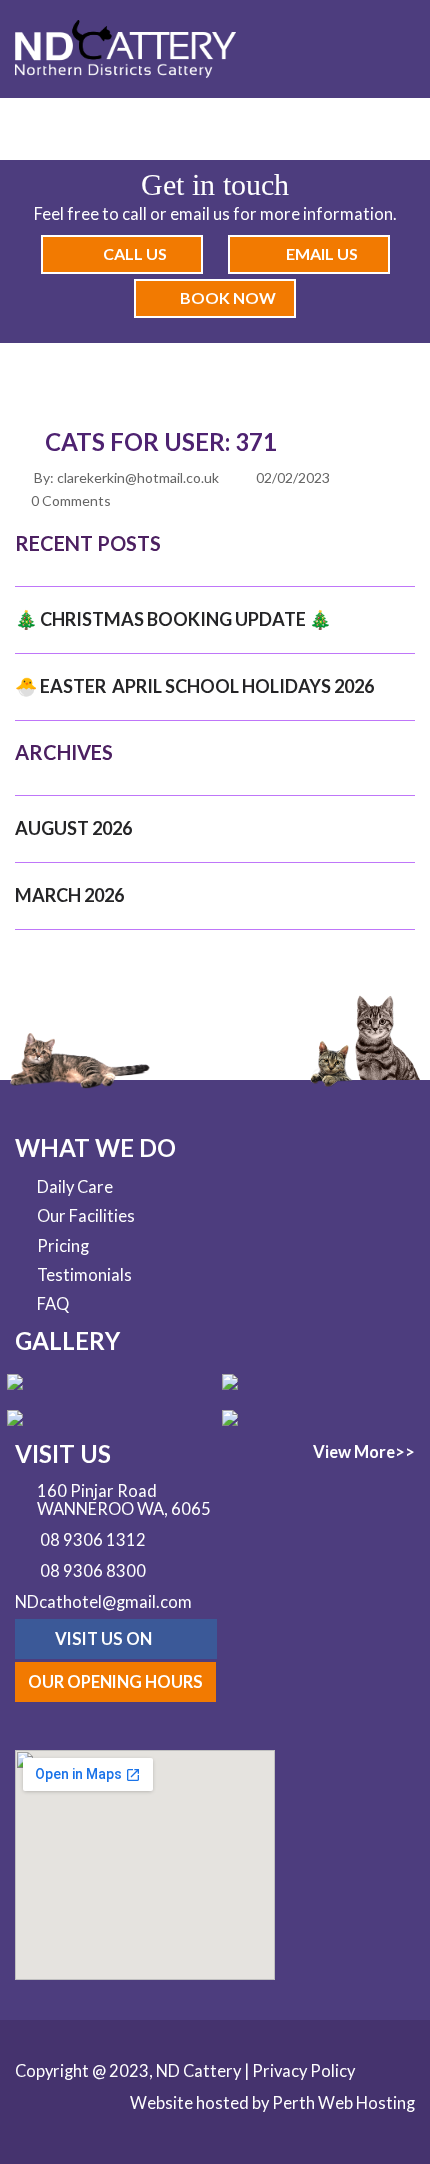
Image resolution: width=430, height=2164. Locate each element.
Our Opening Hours (115, 1682)
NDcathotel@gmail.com (103, 1602)
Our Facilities (86, 1216)
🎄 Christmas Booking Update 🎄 (173, 619)
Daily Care (75, 1187)
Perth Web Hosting (343, 2103)
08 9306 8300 (93, 1572)
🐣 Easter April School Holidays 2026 (194, 686)
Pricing (63, 1246)
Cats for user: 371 (161, 441)
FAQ (53, 1304)
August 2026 (73, 828)
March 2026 (69, 895)
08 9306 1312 (93, 1541)
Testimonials (84, 1275)
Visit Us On (105, 1639)
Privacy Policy (303, 2071)
